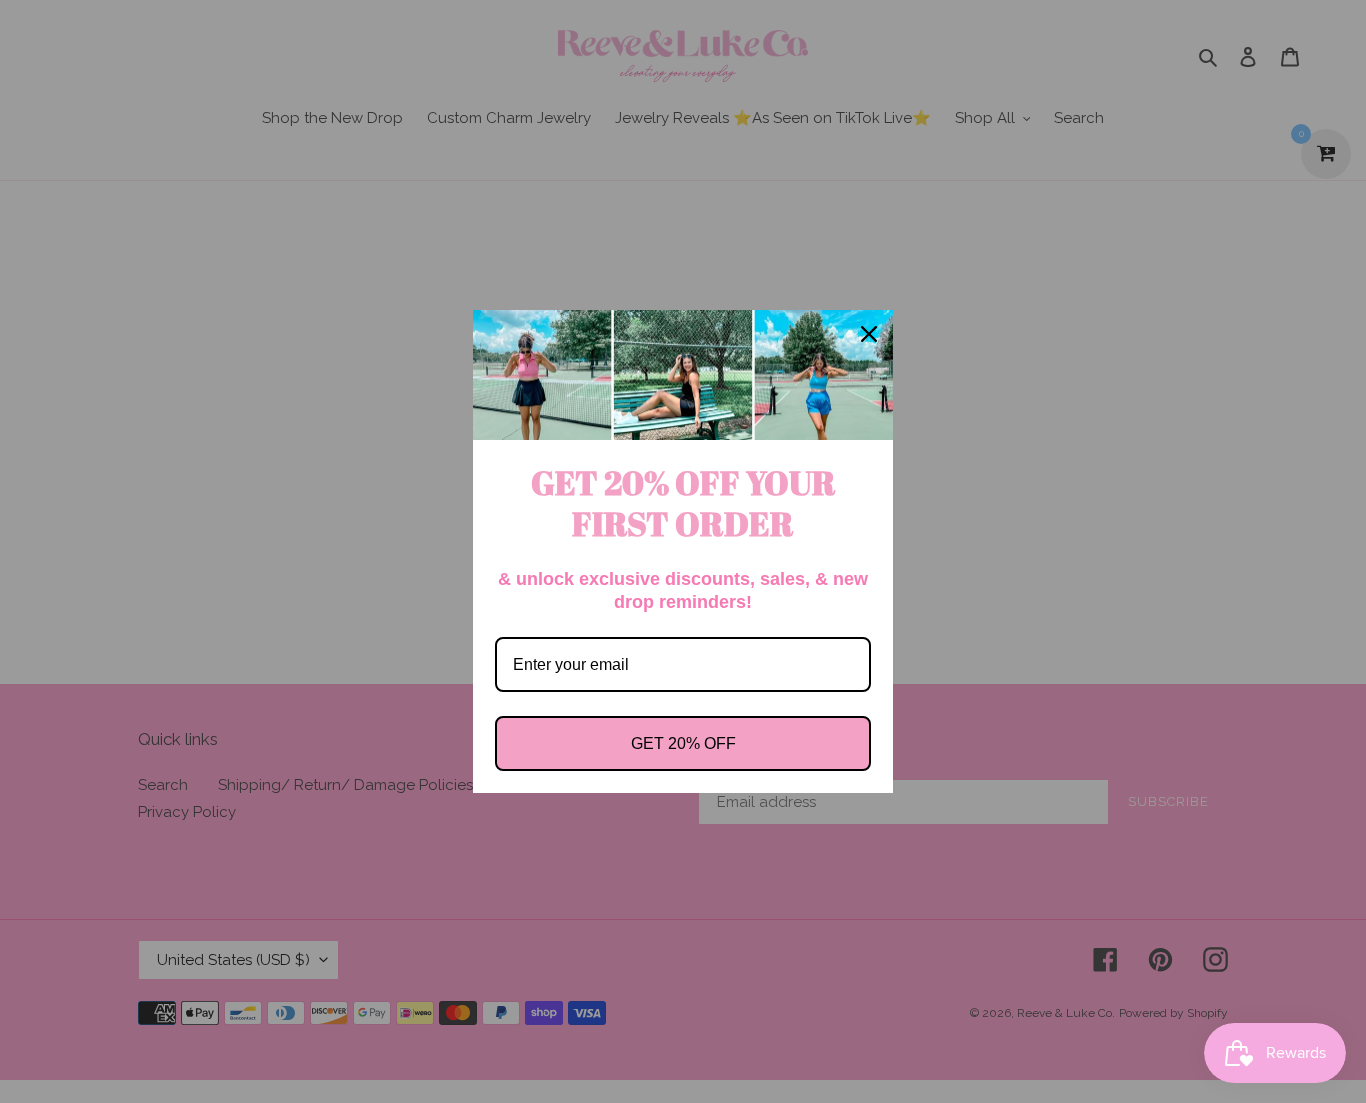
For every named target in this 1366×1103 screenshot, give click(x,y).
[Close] (869, 334)
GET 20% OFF (683, 743)
